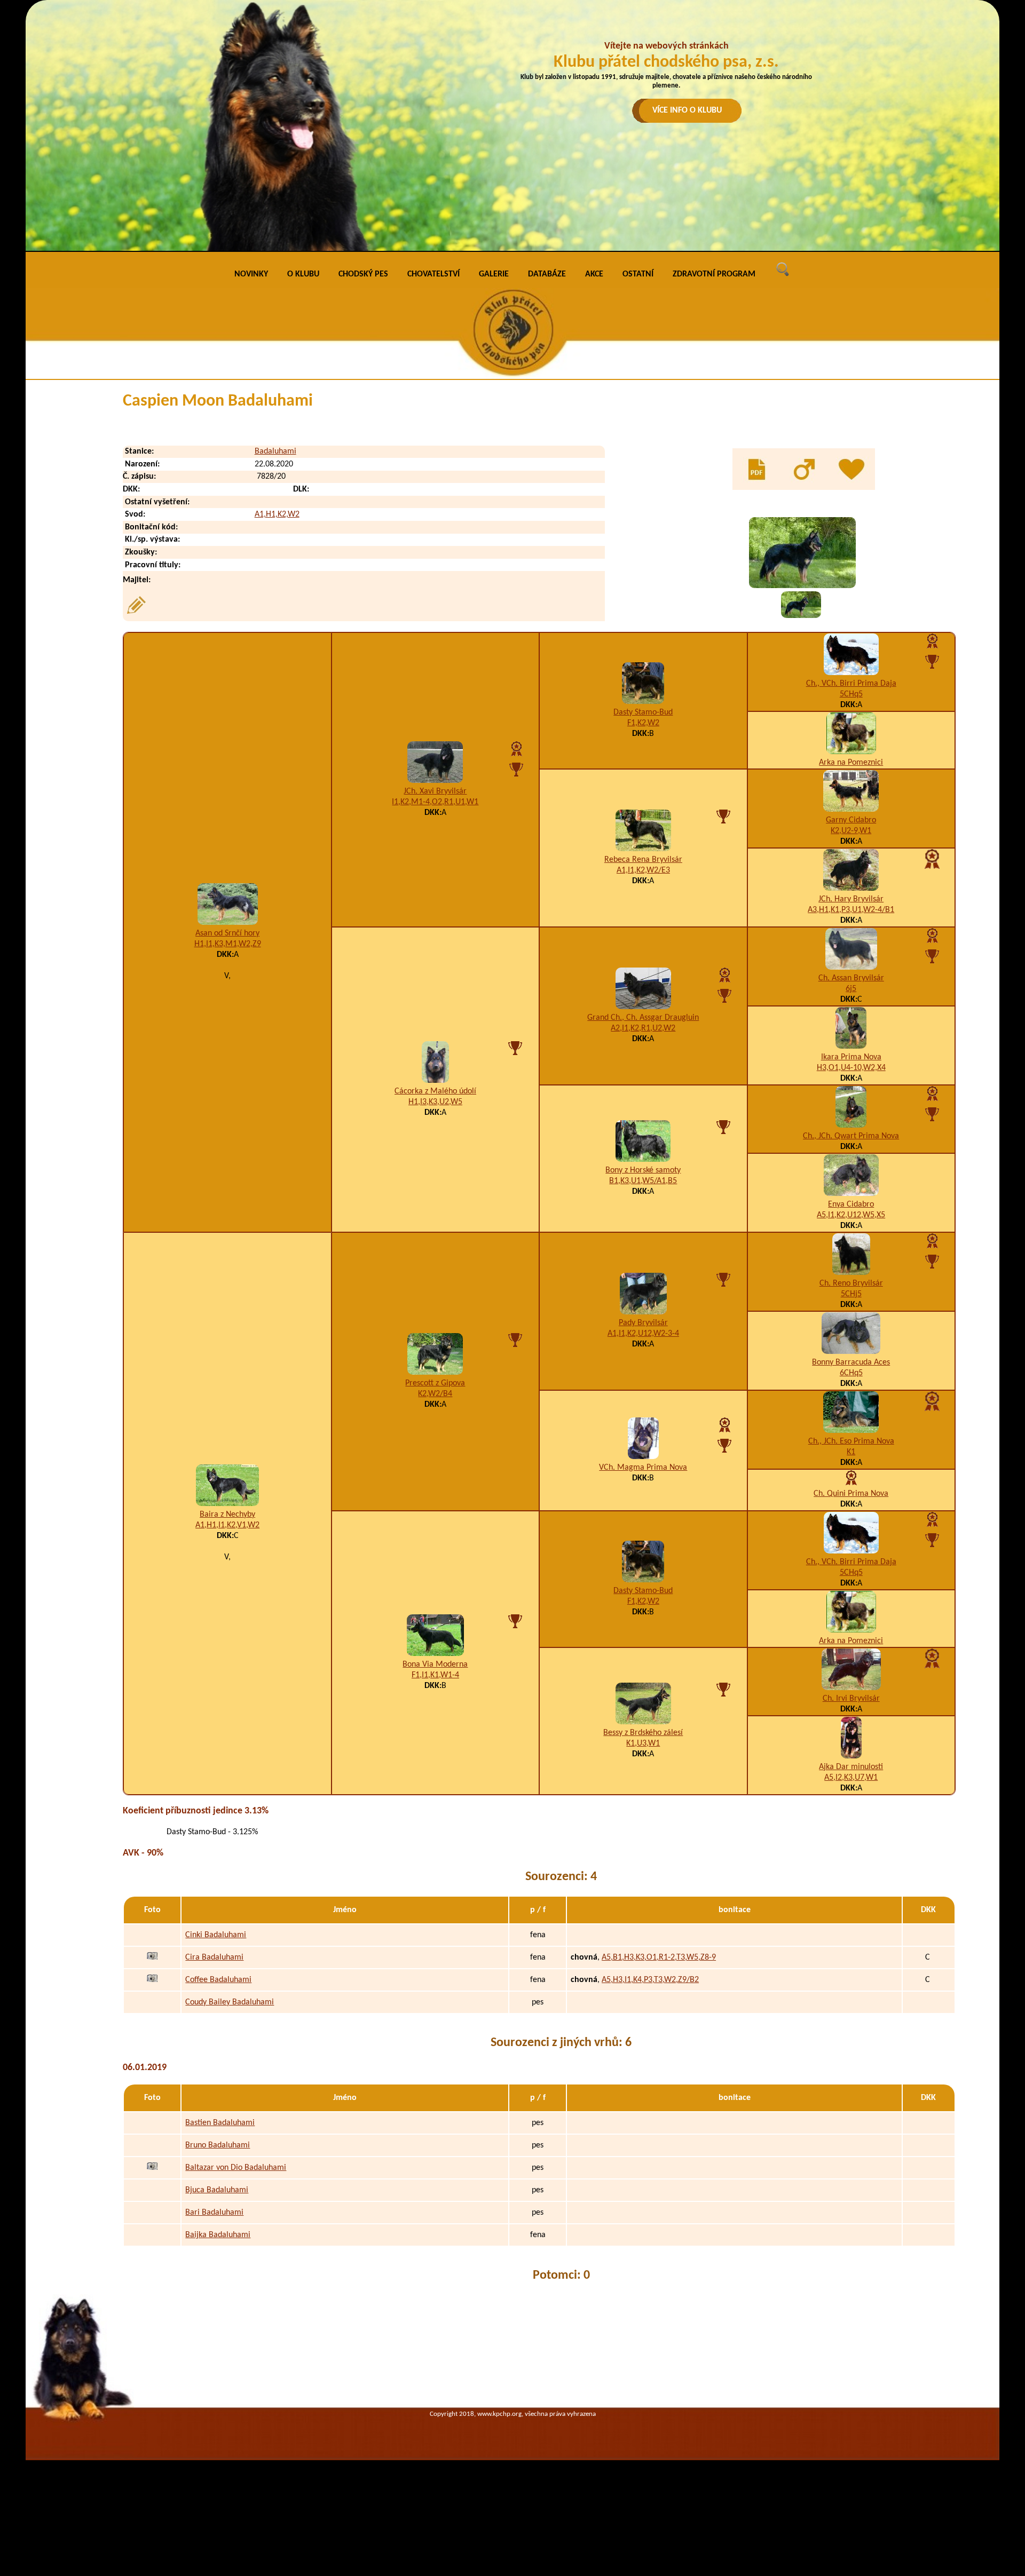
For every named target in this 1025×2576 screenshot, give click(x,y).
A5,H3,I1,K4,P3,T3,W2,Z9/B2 (650, 1980)
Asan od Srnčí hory (227, 933)
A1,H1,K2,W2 (277, 514)
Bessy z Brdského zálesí (643, 1733)
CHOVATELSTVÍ (433, 274)
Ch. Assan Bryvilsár (851, 978)
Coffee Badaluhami (218, 1980)
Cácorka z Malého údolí (435, 1091)
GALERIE (494, 274)
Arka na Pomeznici (851, 763)
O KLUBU (303, 274)
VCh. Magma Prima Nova (643, 1468)
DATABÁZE (547, 274)
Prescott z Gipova (435, 1383)
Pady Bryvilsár (643, 1323)
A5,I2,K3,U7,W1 (851, 1778)
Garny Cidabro (851, 820)
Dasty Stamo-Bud (643, 712)
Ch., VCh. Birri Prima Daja (851, 684)
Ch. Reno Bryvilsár (851, 1283)
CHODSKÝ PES (363, 274)
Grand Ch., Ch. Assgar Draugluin (643, 1018)
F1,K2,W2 (643, 723)
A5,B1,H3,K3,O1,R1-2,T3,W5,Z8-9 (659, 1957)
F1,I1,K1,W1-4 (435, 1675)
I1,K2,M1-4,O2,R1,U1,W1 (435, 802)
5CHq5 (851, 694)
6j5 (851, 989)
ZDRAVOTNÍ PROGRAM (714, 274)
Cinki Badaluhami (216, 1935)
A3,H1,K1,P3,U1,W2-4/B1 (851, 910)
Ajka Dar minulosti (851, 1767)
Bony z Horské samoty (643, 1170)
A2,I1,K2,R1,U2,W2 (643, 1028)
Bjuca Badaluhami (217, 2190)
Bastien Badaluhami (220, 2123)
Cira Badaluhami (214, 1957)
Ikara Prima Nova (851, 1057)
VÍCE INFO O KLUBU (687, 110)
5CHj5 (851, 1294)
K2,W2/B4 (435, 1394)
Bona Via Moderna (435, 1665)
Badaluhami (275, 451)
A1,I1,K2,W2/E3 (643, 870)
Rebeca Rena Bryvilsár (643, 860)
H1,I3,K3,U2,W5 (435, 1102)
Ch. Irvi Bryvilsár (851, 1699)
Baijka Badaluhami (218, 2235)
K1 (851, 1452)
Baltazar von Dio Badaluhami (236, 2168)
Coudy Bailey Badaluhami (230, 2002)
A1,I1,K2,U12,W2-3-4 (643, 1334)
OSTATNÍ (638, 274)
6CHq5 (851, 1373)
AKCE (594, 274)
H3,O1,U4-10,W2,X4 (851, 1068)
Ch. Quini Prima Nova (851, 1494)
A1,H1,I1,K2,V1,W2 (227, 1525)
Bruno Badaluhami (218, 2145)
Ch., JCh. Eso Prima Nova (851, 1441)
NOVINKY (251, 274)
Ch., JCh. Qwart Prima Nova (851, 1136)
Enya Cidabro (851, 1204)
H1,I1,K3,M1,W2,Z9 (228, 944)
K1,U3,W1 (643, 1743)
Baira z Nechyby (227, 1515)
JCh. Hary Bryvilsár (851, 899)
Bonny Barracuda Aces (851, 1362)
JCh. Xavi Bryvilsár (435, 791)
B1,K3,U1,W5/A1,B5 (643, 1181)
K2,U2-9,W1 (851, 831)
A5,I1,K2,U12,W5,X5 (851, 1215)
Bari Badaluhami (214, 2213)
